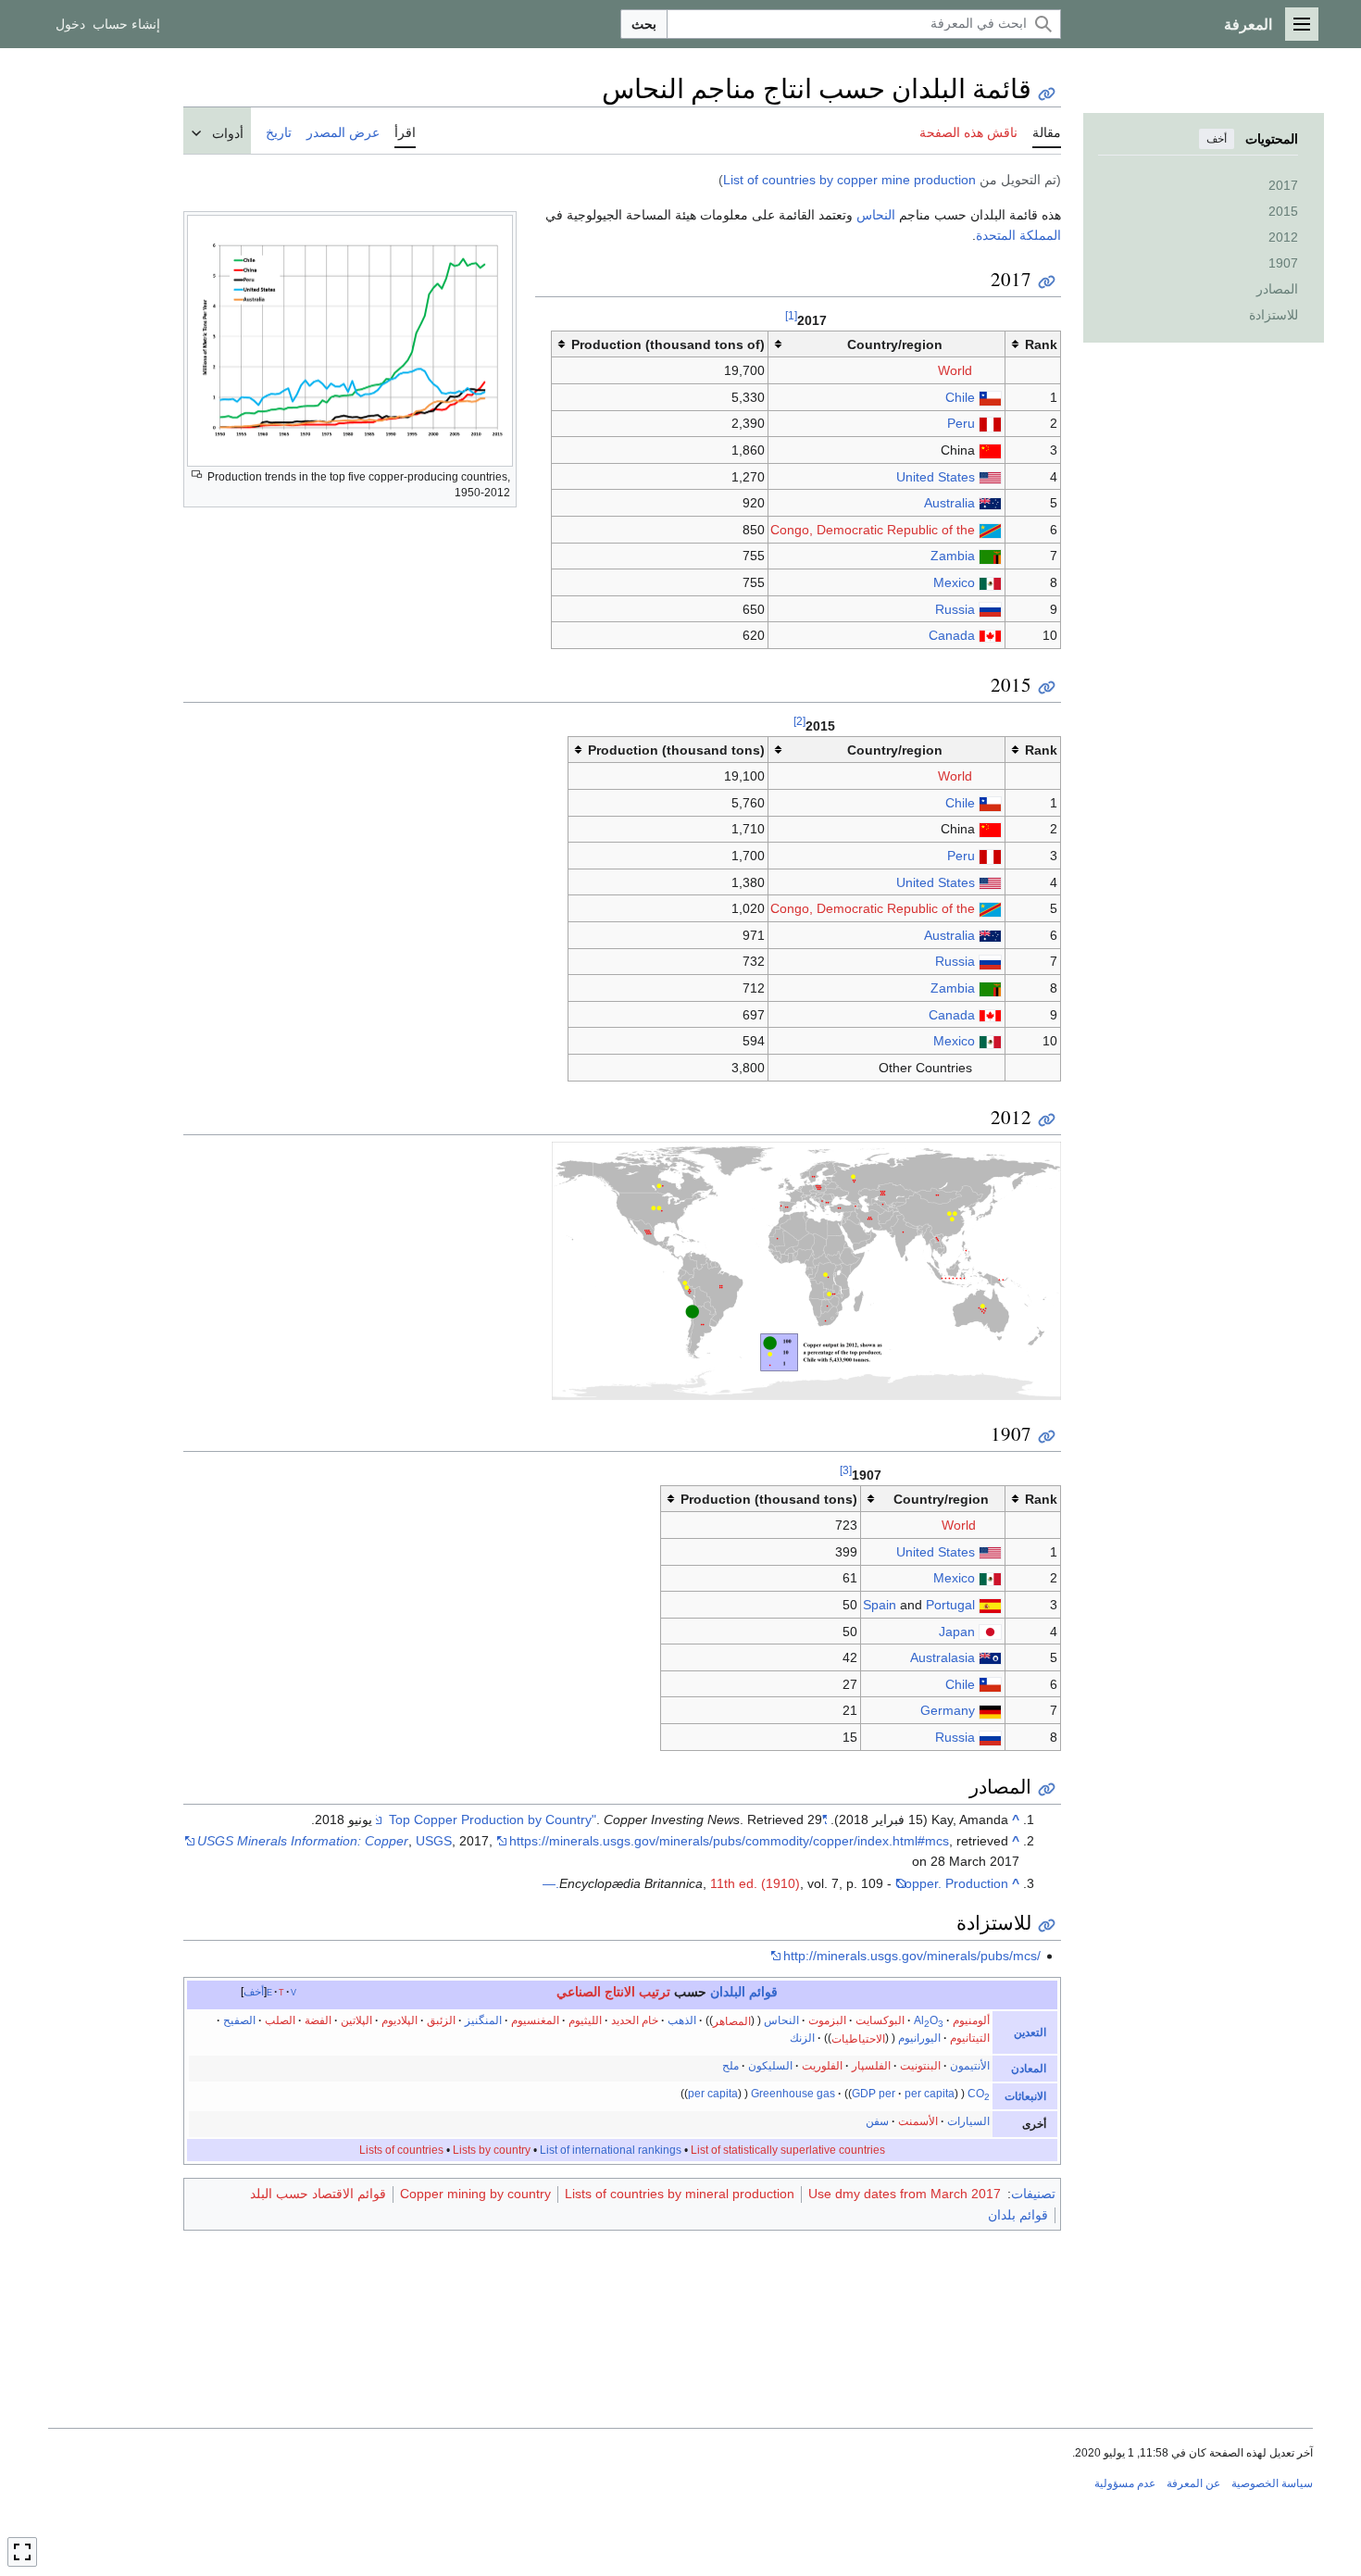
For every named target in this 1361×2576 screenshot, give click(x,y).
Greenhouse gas (793, 2094)
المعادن (1029, 2069)
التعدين (1030, 2032)
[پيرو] (990, 423)
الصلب (280, 2020)
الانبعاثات (1025, 2096)
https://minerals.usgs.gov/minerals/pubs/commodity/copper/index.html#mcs (729, 1841)
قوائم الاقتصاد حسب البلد (318, 2194)
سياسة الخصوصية (1272, 2483)
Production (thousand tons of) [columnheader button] (668, 344)
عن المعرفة (1193, 2483)
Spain (880, 1605)
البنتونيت (920, 2066)
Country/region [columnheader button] (895, 344)
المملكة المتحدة (1018, 235)
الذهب (682, 2020)
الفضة (318, 2020)
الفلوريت (822, 2066)
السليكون (770, 2066)
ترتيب (655, 1992)
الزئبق (441, 2020)
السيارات (968, 2121)
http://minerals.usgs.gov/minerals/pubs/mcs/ (912, 1956)
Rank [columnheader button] (1041, 344)
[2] (799, 721)
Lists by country (492, 2150)
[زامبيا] (990, 556)
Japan (957, 1632)
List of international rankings (611, 2150)
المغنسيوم (535, 2020)
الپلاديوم (400, 2020)
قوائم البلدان (744, 1992)
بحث (644, 24)
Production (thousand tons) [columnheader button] (676, 750)
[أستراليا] (990, 503)
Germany (948, 1710)
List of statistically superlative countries (788, 2150)
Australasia (943, 1657)
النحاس (876, 215)
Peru (961, 423)
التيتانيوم (970, 2038)
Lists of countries (401, 2150)
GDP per (874, 2094)
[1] (791, 315)
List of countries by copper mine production (849, 180)
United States (936, 477)
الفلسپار (871, 2066)
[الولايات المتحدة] (990, 477)
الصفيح (239, 2020)
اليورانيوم (919, 2038)
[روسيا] (990, 609)
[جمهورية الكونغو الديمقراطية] (990, 530)
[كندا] (990, 635)
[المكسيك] (990, 582)
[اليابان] (990, 1632)
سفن (877, 2121)
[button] (1302, 24)
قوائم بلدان (1018, 2215)
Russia (955, 609)
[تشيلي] (990, 397)
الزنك (802, 2038)
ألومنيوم (971, 2020)
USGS (434, 1841)
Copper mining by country (475, 2194)
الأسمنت (918, 2121)
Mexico (954, 582)
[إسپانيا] (990, 1605)
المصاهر (732, 2020)
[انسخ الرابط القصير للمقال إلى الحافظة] (1047, 94)
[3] (846, 1470)
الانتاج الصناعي (596, 1992)
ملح (730, 2066)
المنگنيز (483, 2020)
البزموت (827, 2020)
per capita (930, 2094)
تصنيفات (1033, 2194)
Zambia (953, 556)
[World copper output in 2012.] (806, 1269)
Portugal (950, 1605)
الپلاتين (356, 2020)
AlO (929, 2020)
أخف (1217, 139)
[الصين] (990, 450)
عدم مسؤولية (1125, 2483)
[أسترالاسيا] (990, 1657)
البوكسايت (880, 2020)
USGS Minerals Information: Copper (303, 1841)
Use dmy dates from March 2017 (905, 2194)
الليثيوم (585, 2020)
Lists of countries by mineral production (680, 2194)
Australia (949, 503)
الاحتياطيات (858, 2038)
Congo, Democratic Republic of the (873, 530)
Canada (952, 635)
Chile (960, 397)
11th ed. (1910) (755, 1883)
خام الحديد (635, 2020)
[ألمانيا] (990, 1710)
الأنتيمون (970, 2066)
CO (979, 2094)
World (955, 370)
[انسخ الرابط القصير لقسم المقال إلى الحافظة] (1047, 282)
